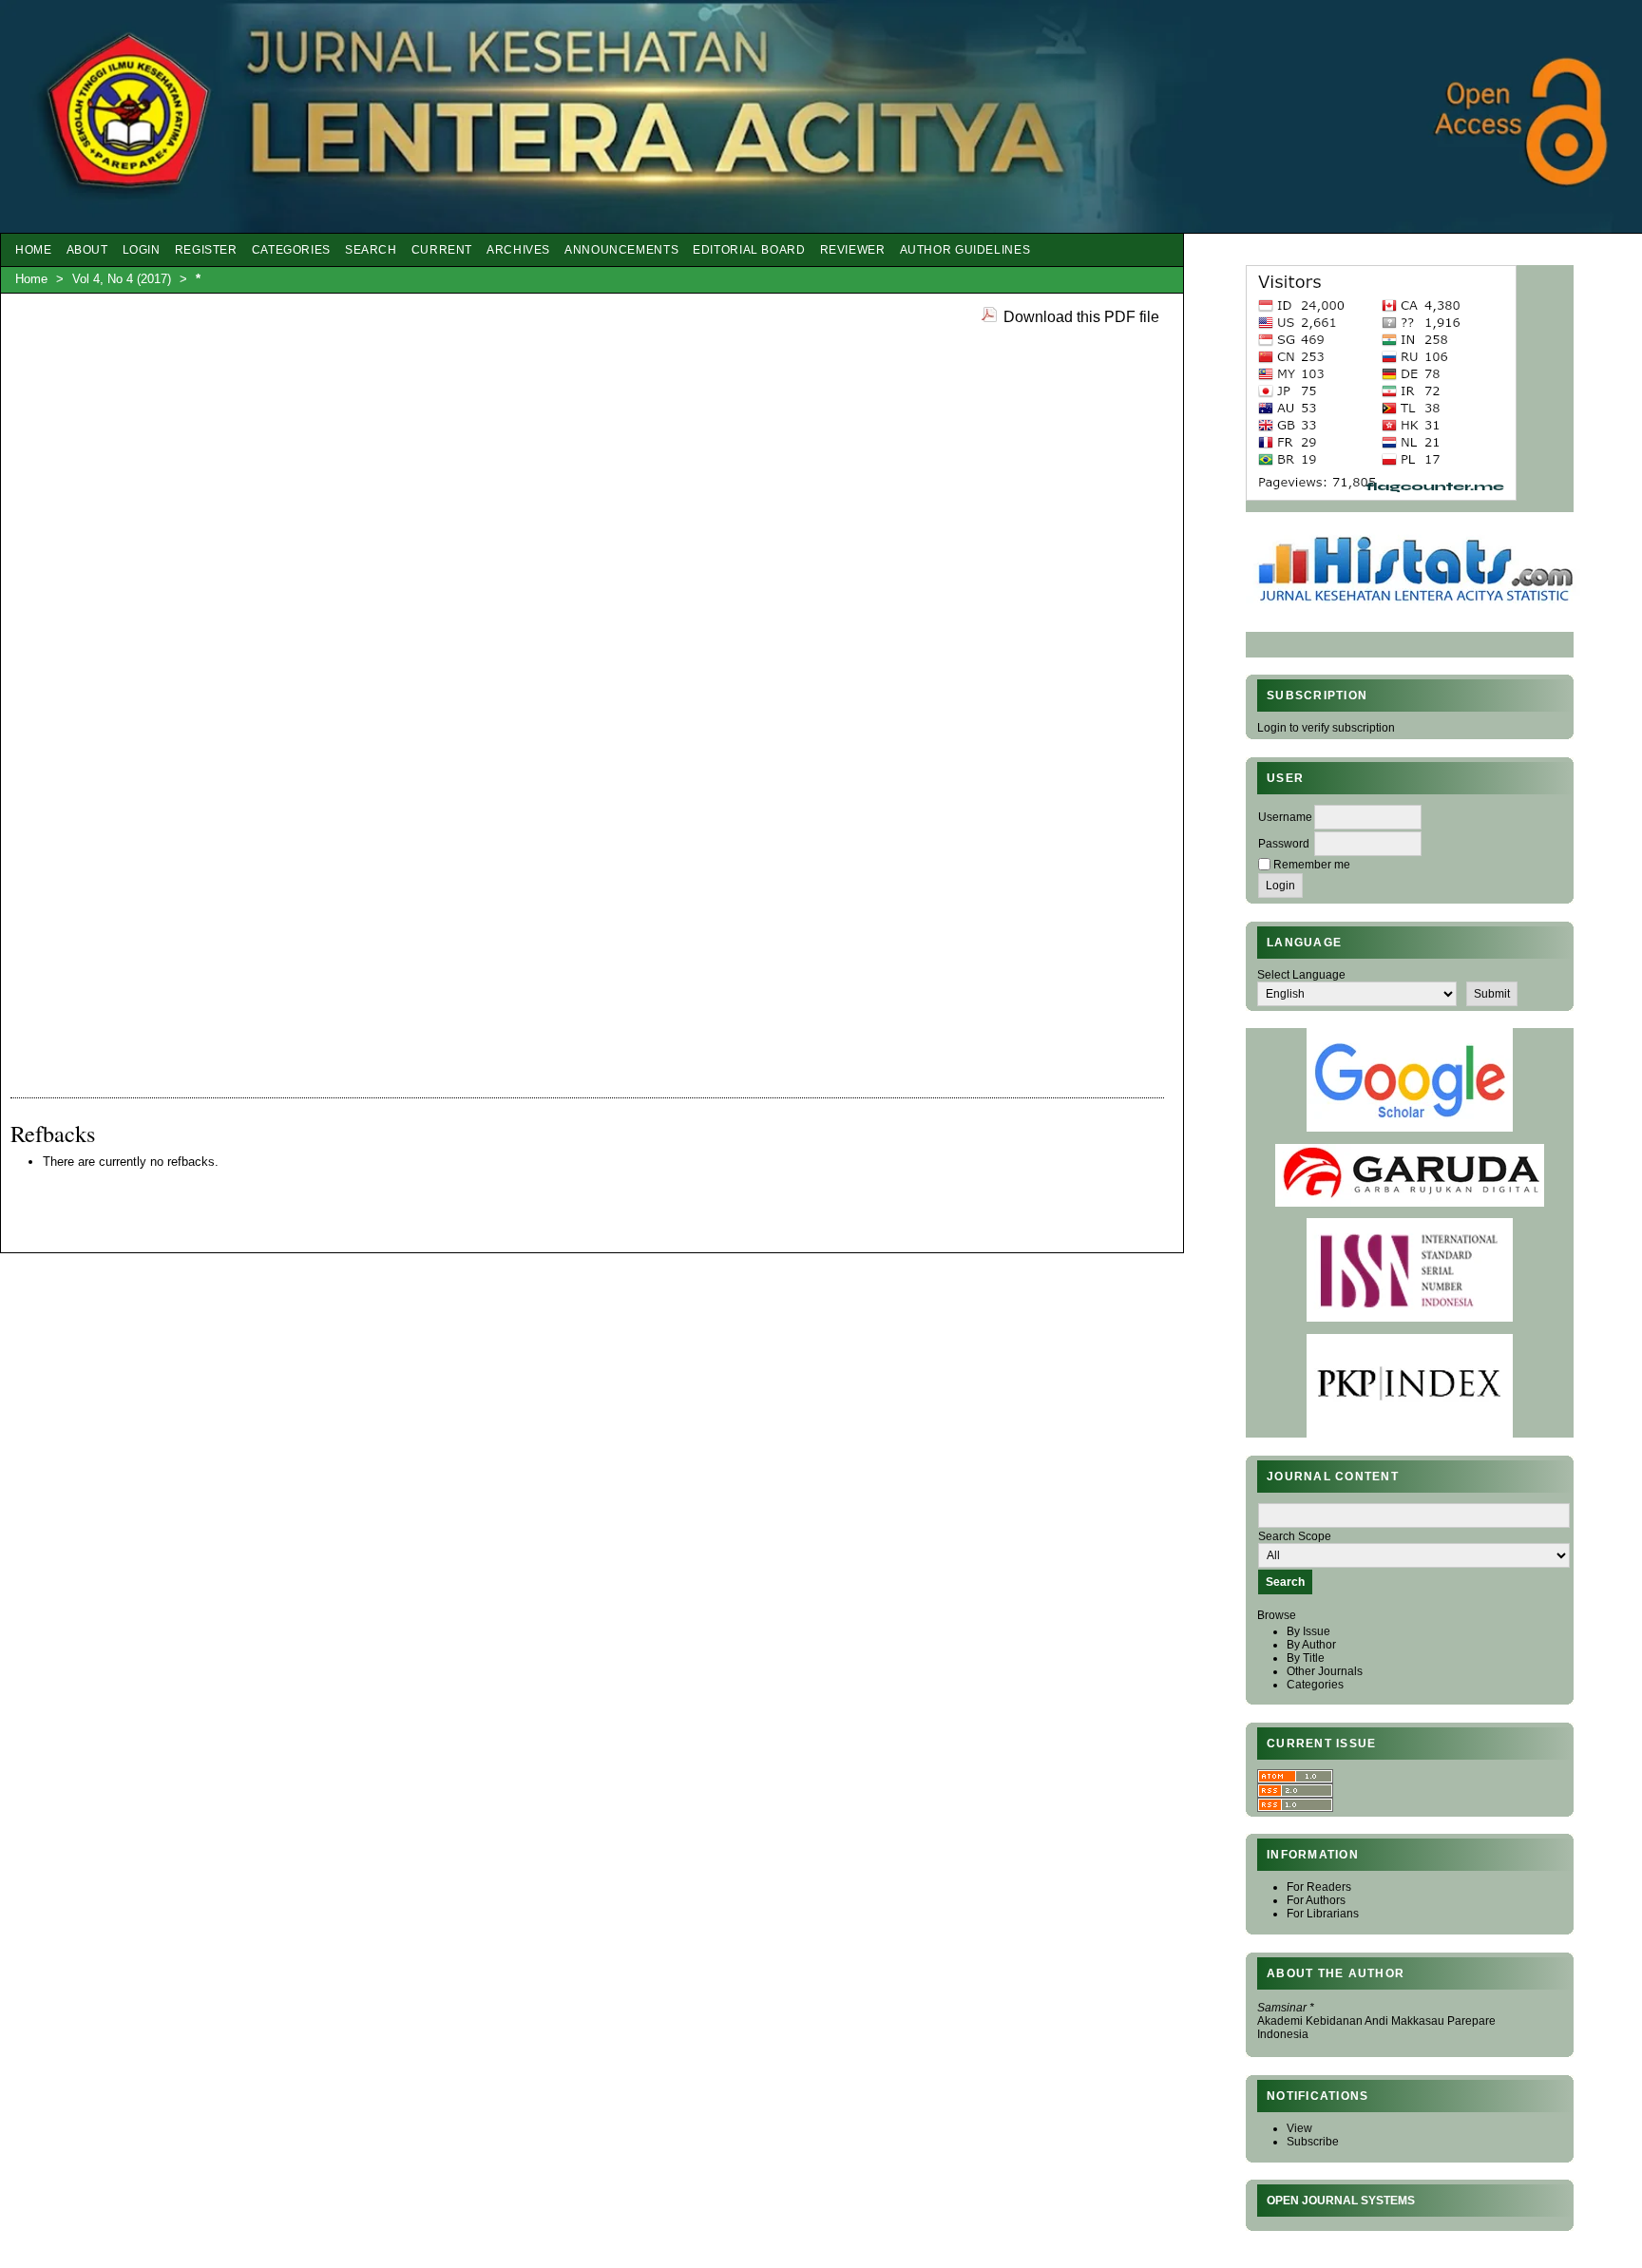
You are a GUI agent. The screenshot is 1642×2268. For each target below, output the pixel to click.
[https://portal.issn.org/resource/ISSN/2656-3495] (1410, 1318)
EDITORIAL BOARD (749, 250)
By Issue (1308, 1631)
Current (442, 250)
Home (34, 250)
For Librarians (1323, 1914)
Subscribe (1313, 2142)
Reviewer (853, 250)
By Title (1306, 1658)
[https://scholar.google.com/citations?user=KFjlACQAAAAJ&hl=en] (1410, 1128)
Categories (1315, 1685)
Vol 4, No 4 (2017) (122, 279)
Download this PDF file (1081, 316)
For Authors (1316, 1900)
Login (142, 250)
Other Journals (1325, 1671)
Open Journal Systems (1341, 2201)
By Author (1311, 1645)
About (87, 250)
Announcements (621, 250)
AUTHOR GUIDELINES (965, 250)
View (1299, 2128)
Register (206, 250)
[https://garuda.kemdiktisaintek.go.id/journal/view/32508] (1410, 1203)
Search (371, 250)
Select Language (1301, 975)
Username (1285, 817)
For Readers (1319, 1887)
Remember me (1312, 865)
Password (1284, 844)
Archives (518, 250)
